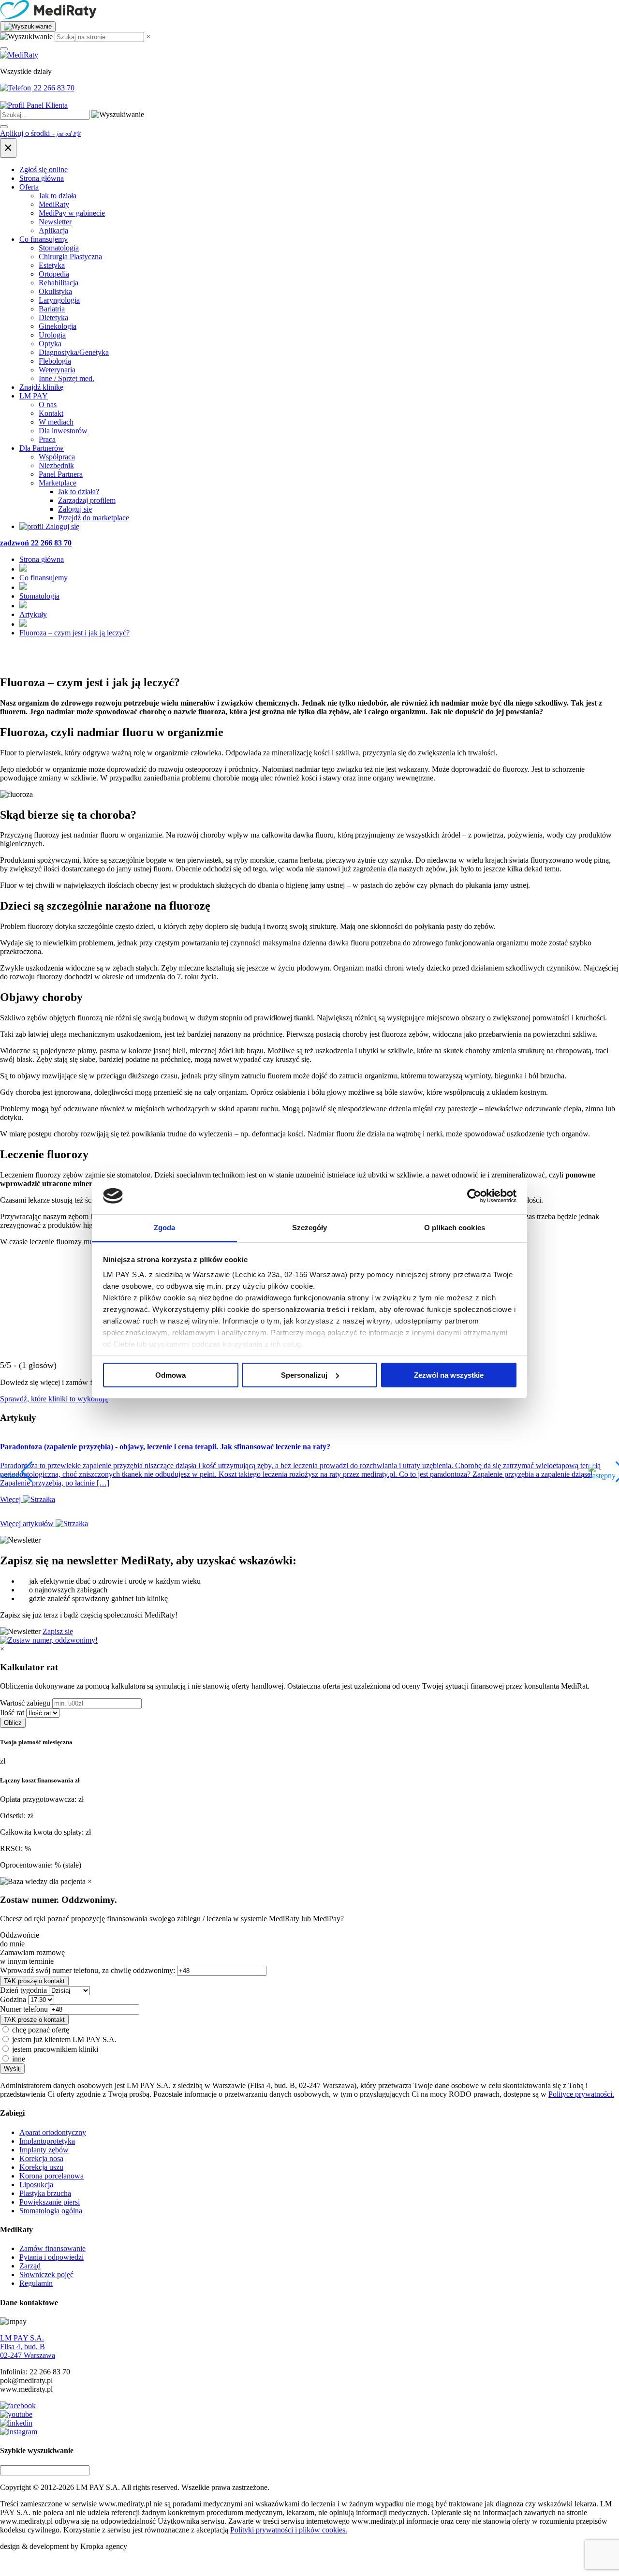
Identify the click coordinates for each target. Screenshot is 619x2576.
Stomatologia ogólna (51, 2211)
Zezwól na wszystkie (449, 1375)
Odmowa (170, 1375)
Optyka (50, 344)
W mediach (56, 422)
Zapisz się (58, 1631)
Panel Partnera (61, 474)
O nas (48, 405)
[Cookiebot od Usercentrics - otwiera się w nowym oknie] (474, 1196)
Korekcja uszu (41, 2167)
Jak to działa (58, 196)
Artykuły (33, 614)
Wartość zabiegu (25, 1703)
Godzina (13, 1999)
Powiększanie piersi (50, 2202)
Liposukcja (36, 2185)
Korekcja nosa (41, 2158)
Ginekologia (58, 326)
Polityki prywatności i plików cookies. (289, 2530)
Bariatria (52, 309)
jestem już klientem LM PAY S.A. (64, 2039)
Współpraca (57, 457)
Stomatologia (59, 248)
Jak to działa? (79, 492)
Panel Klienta (46, 105)
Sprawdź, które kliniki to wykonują (54, 1399)
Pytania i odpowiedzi (52, 2257)
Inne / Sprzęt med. (66, 378)
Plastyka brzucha (45, 2193)
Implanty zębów (44, 2150)
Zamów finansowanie (52, 2248)
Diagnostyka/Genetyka (74, 352)
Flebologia (55, 361)
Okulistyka (55, 291)
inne (19, 2059)
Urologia (52, 335)
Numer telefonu (24, 2009)
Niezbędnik (56, 465)
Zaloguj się (75, 509)
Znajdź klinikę (41, 387)
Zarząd (30, 2266)
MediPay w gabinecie (72, 213)
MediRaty (54, 204)
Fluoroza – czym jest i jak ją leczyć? (74, 633)
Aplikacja (53, 230)
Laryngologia (59, 300)
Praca (47, 439)
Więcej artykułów (28, 1524)
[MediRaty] (309, 11)
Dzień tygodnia (23, 1990)
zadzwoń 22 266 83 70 (36, 543)
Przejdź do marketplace (94, 518)
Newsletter (55, 222)
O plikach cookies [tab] (455, 1228)
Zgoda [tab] (165, 1228)
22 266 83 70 (53, 88)
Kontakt (51, 413)
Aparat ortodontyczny (53, 2132)
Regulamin (36, 2283)
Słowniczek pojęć (46, 2274)
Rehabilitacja (59, 283)
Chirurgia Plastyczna (70, 257)
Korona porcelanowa (52, 2176)
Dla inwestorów (63, 431)
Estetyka (52, 265)
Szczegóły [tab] (310, 1228)
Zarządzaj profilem (87, 500)
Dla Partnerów (42, 448)
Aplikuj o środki (40, 133)
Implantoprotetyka (47, 2141)
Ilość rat (12, 1713)
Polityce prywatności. (581, 2094)
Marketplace (58, 483)
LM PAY (34, 396)
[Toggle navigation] (4, 49)
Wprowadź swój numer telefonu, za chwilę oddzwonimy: (88, 1970)
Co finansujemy (44, 239)
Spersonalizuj (304, 1375)
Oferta (29, 187)
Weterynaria (57, 370)
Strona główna (42, 178)
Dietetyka (53, 317)
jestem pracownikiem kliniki (55, 2049)
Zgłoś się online (44, 169)
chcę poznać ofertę (41, 2030)
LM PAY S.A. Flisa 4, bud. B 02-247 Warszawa (28, 2347)
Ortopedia (54, 274)
